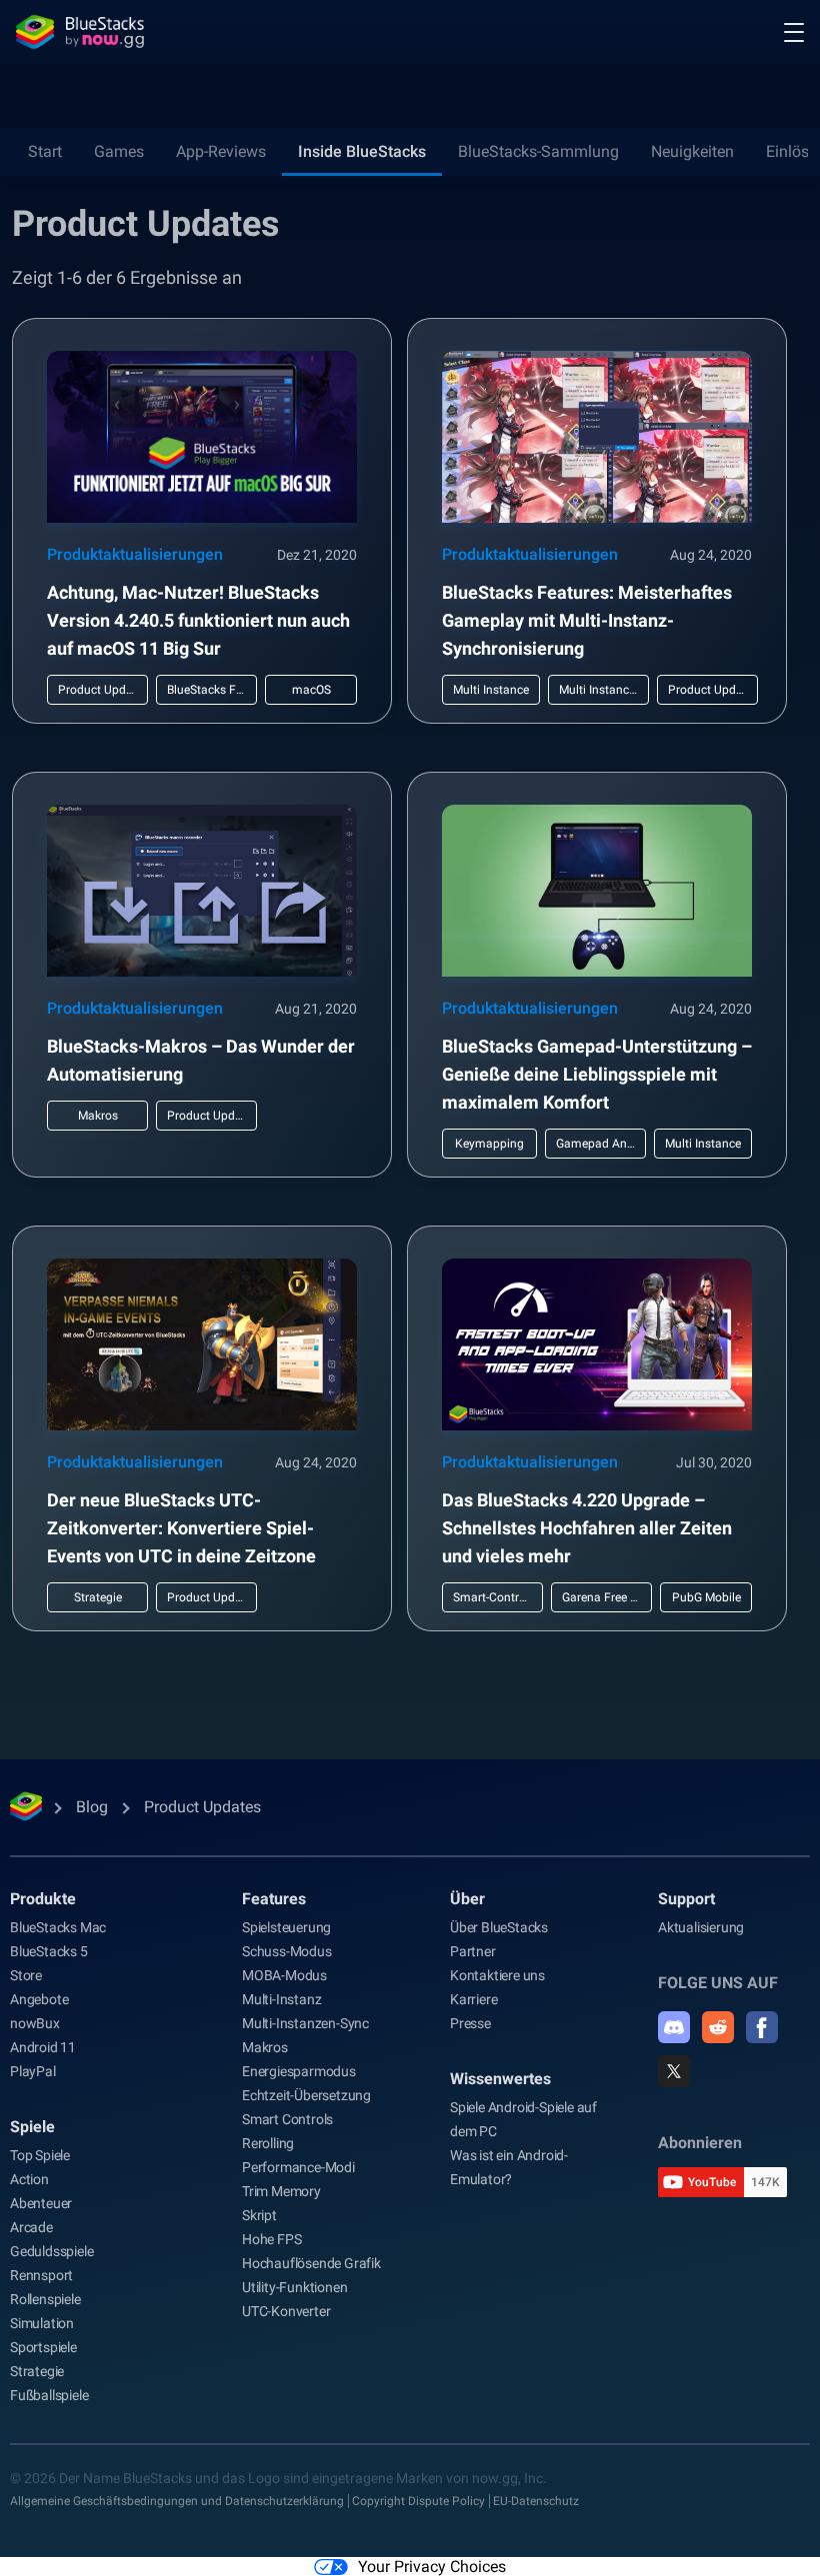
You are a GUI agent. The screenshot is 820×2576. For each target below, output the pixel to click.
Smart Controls (287, 2119)
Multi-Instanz (281, 1999)
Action (29, 2179)
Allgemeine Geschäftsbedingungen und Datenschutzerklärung (177, 2501)
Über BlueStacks (499, 1927)
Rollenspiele (45, 2299)
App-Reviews (221, 151)
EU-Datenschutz (536, 2501)
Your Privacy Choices (432, 2567)
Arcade (31, 2227)
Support (686, 1899)
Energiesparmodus (299, 2071)
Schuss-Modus (287, 1951)
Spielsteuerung (286, 1927)
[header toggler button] (794, 32)
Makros (265, 2047)
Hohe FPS (271, 2239)
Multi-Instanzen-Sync (305, 2023)
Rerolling (268, 2143)
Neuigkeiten (692, 151)
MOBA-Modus (284, 1975)
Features (274, 1899)
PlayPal (33, 2071)
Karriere (473, 1999)
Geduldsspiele (51, 2251)
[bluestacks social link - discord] (674, 2027)
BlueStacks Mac (58, 1927)
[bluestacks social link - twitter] (674, 2071)
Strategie (37, 2371)
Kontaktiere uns (497, 1975)
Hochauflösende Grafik (311, 2263)
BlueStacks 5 (49, 1951)
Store (26, 1975)
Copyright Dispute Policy (418, 2501)
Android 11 (43, 2047)
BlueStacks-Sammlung (538, 151)
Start (45, 151)
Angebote (39, 1999)
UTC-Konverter (286, 2311)
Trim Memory (281, 2191)
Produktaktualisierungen (135, 554)
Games (119, 151)
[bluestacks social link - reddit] (718, 2027)
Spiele (32, 2127)
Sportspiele (43, 2347)
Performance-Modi (298, 2167)
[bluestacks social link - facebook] (762, 2027)
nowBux (35, 2023)
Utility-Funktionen (294, 2287)
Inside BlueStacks (362, 151)
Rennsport (41, 2275)
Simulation (42, 2323)
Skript (259, 2215)
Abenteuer (41, 2203)
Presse (470, 2023)
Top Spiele (40, 2155)
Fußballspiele (49, 2395)
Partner (473, 1951)
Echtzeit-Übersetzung (306, 2095)
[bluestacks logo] (80, 32)
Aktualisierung (701, 1927)
